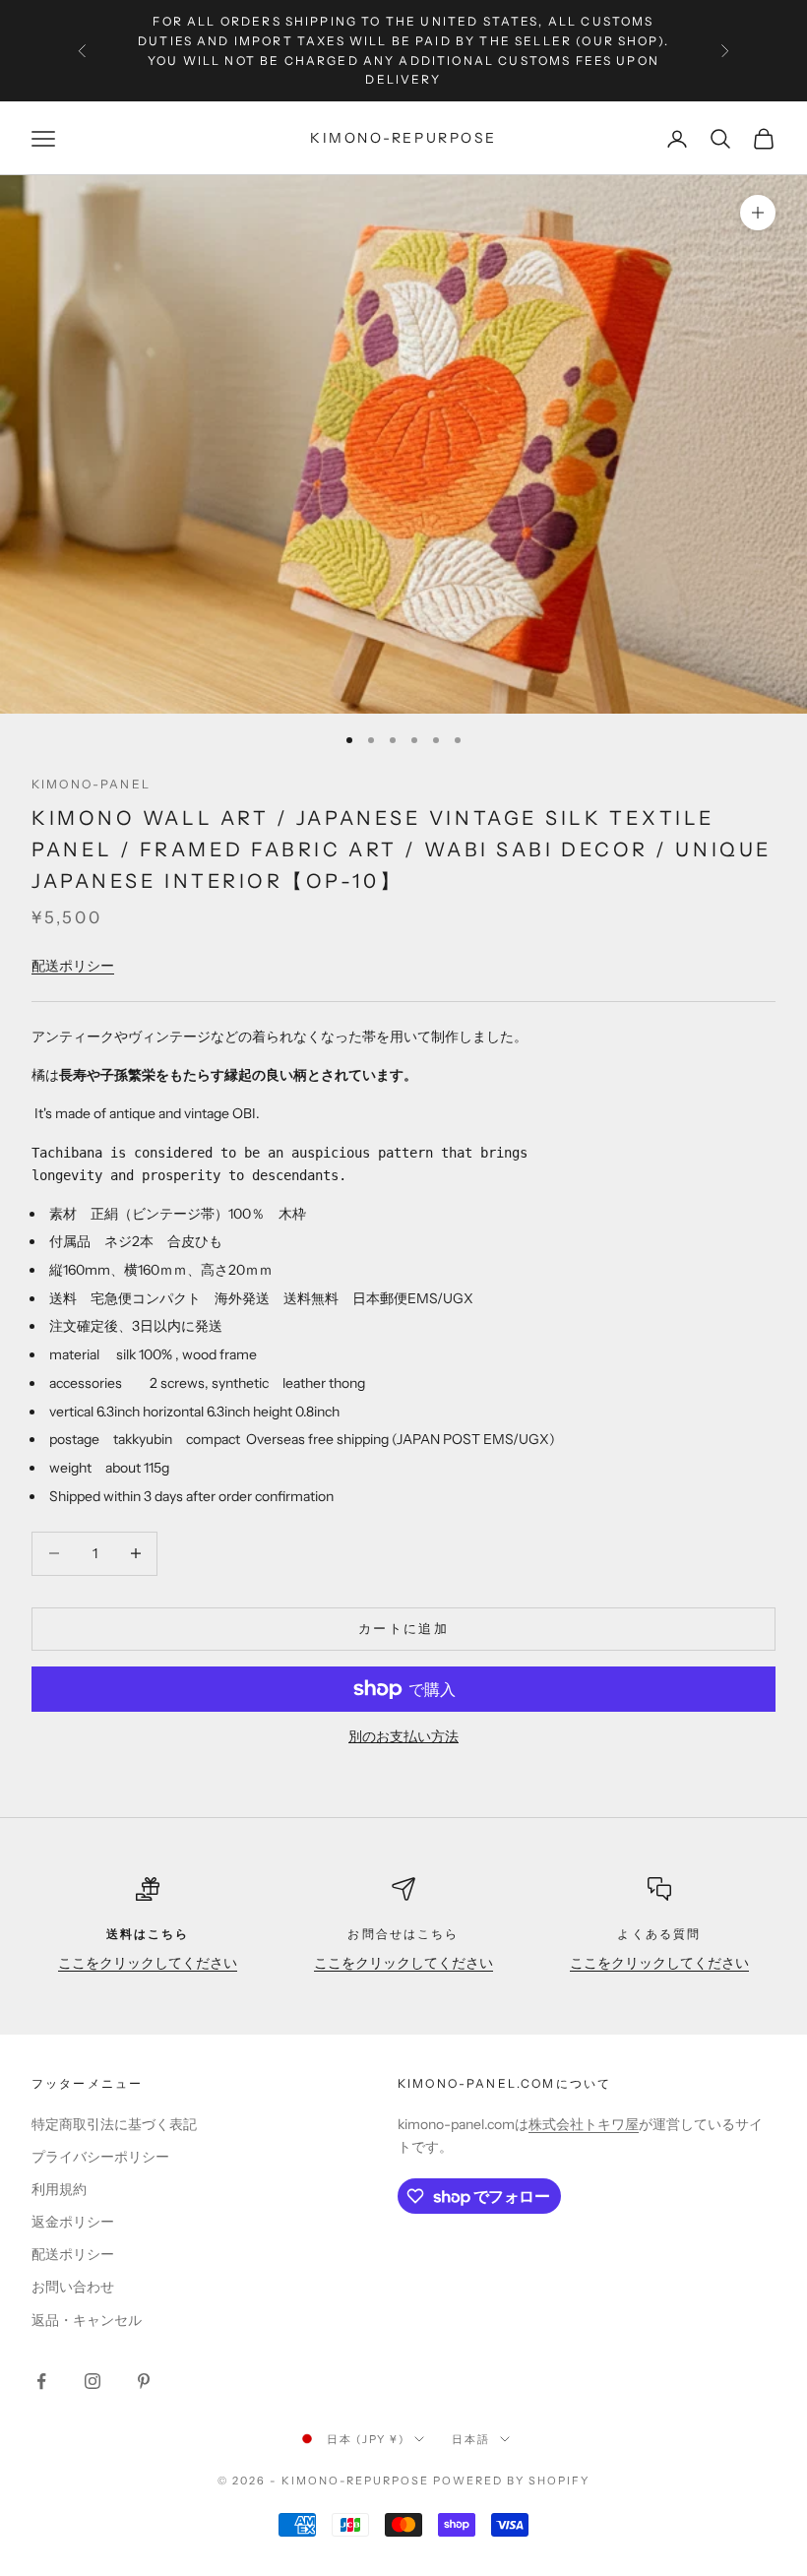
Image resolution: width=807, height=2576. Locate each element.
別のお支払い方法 (403, 1736)
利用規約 (59, 2189)
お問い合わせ (73, 2287)
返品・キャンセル (87, 2320)
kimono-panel (91, 784)
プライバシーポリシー (100, 2157)
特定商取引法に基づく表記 (114, 2124)
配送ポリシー (73, 966)
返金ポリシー (73, 2222)
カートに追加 (403, 1628)
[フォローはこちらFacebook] (41, 2381)
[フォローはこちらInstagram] (93, 2381)
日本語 (471, 2439)
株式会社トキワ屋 (584, 2124)
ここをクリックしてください (148, 1963)
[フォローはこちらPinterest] (144, 2381)
